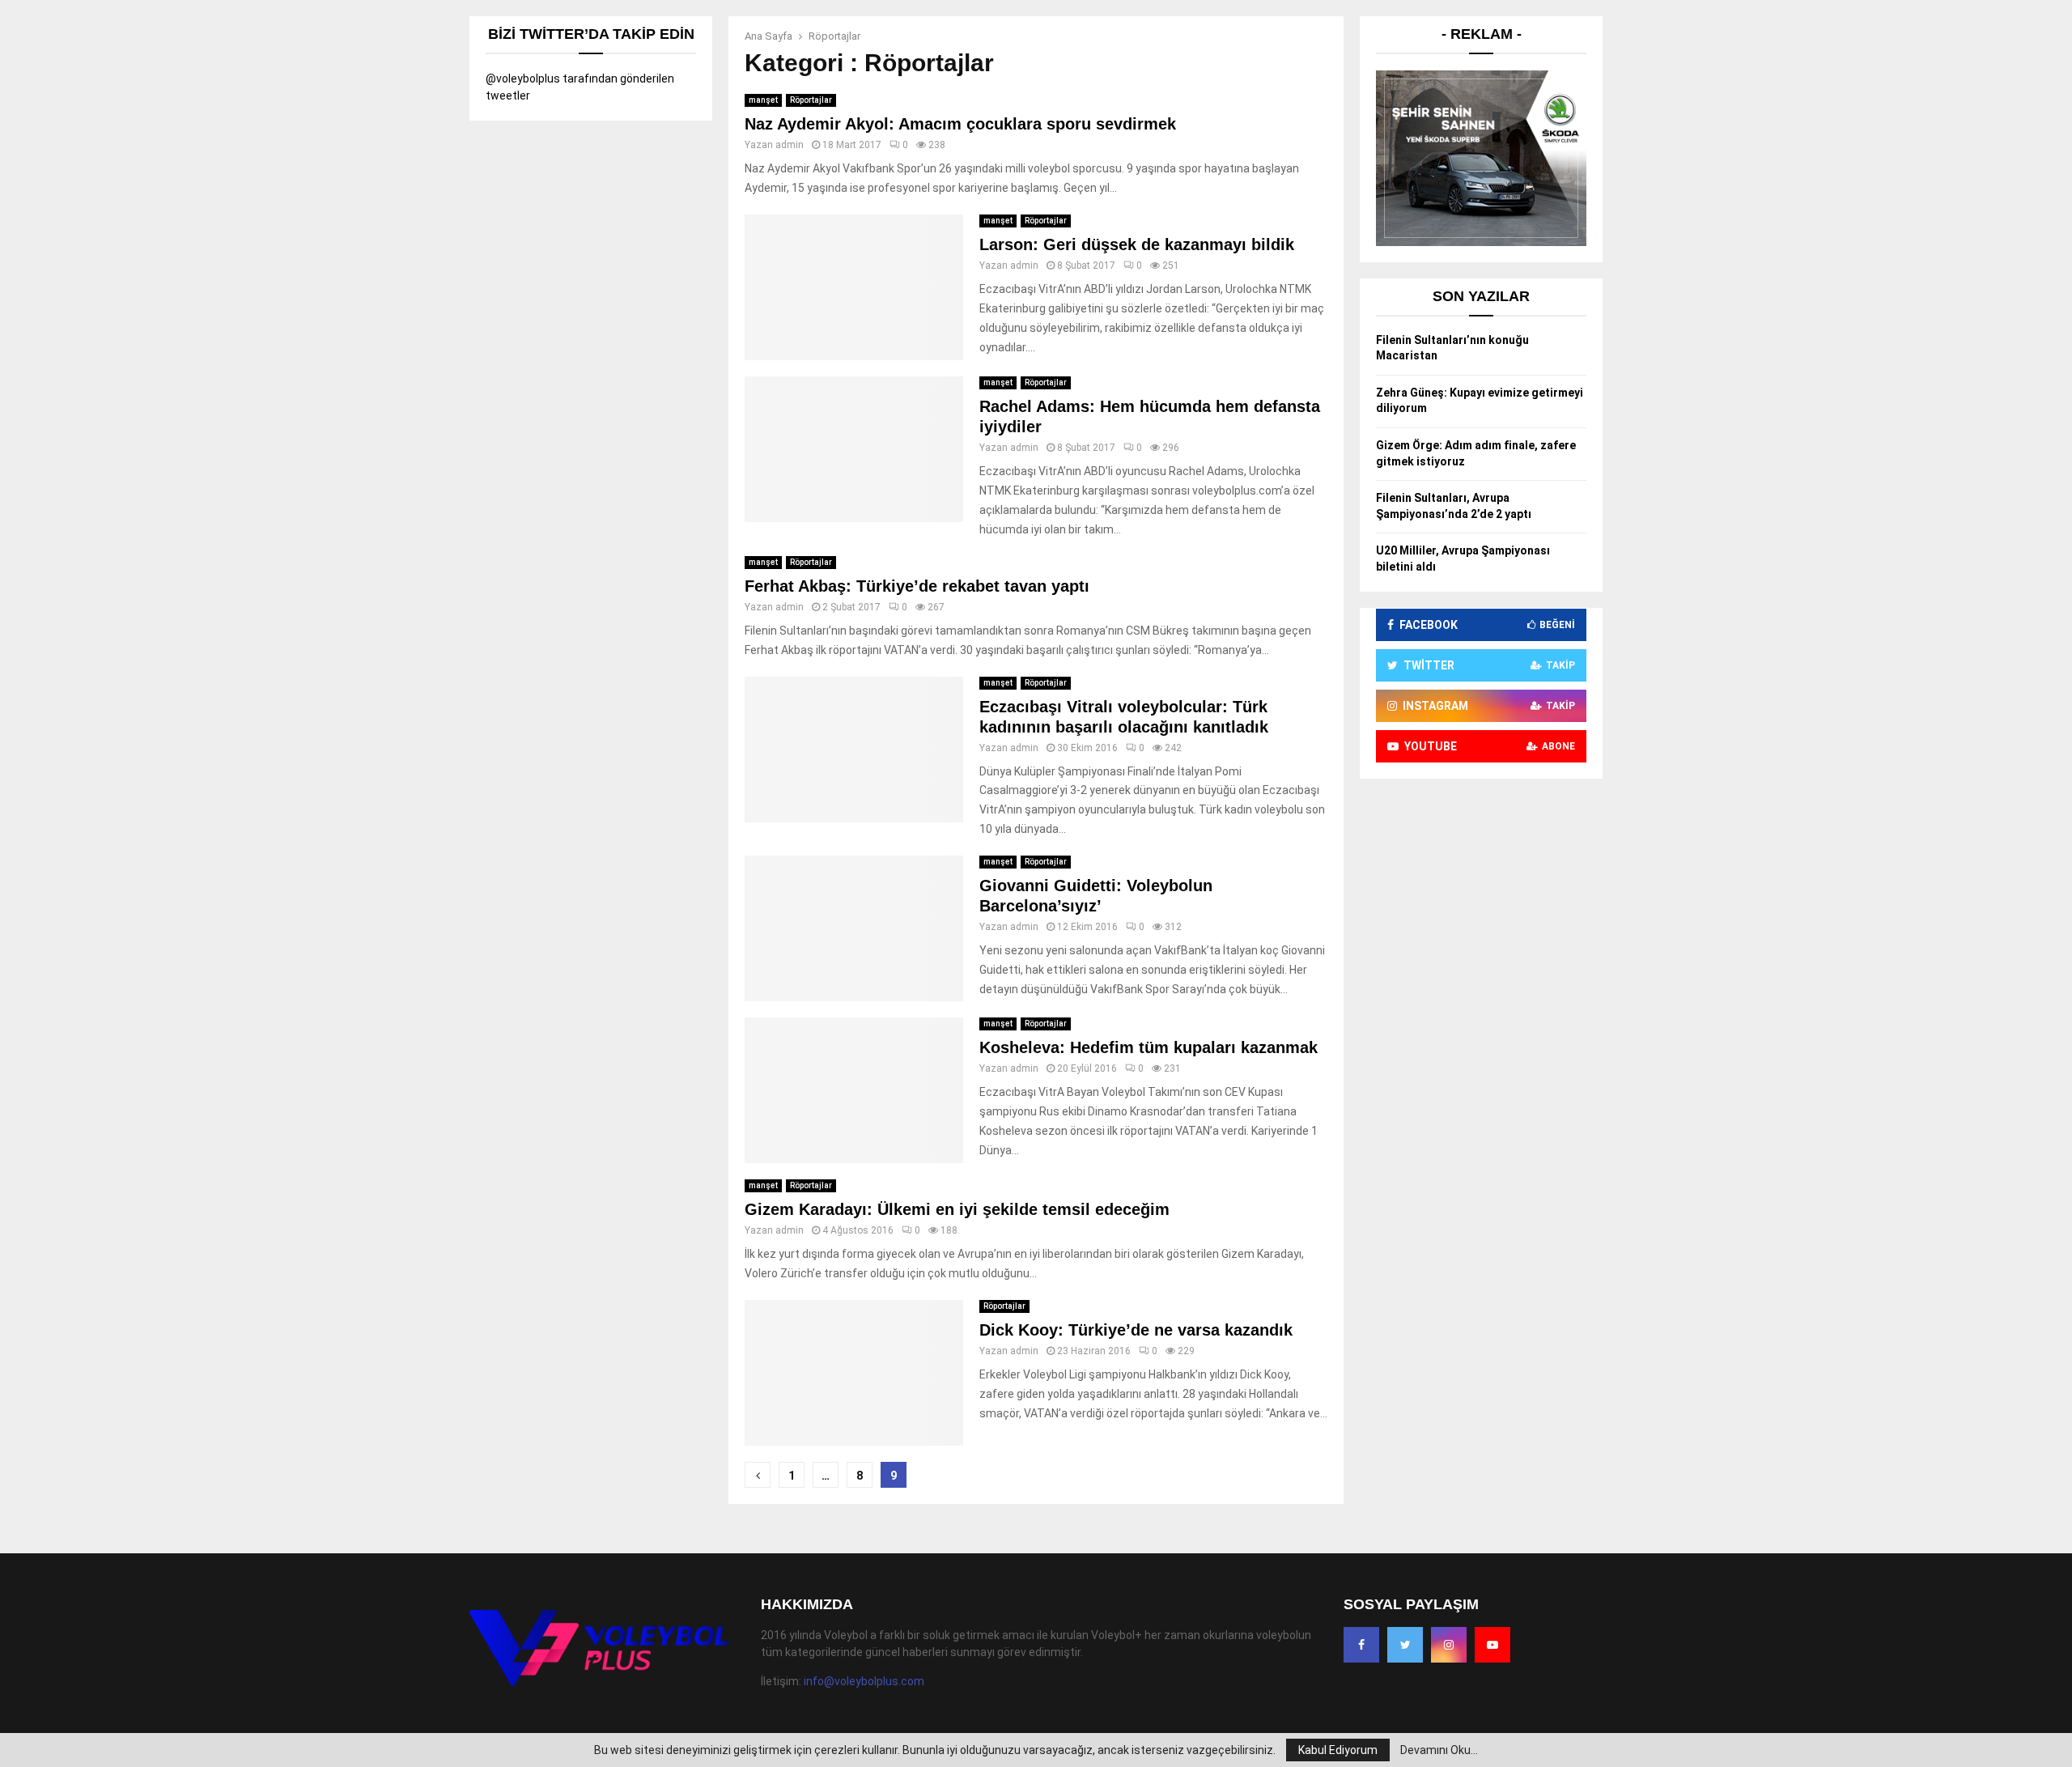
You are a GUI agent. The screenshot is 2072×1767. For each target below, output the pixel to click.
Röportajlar (811, 100)
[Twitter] (1405, 1645)
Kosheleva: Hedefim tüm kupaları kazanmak (1149, 1047)
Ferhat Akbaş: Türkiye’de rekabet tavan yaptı (917, 586)
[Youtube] (1492, 1645)
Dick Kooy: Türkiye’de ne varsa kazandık (1136, 1330)
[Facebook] (1361, 1645)
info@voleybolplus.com (864, 1681)
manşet (763, 100)
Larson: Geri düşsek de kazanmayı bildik (1137, 244)
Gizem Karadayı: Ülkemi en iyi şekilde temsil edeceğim (957, 1209)
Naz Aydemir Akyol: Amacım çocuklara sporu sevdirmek (960, 124)
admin (790, 145)
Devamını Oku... (1439, 1750)
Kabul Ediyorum (1338, 1750)
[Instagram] (1449, 1645)
